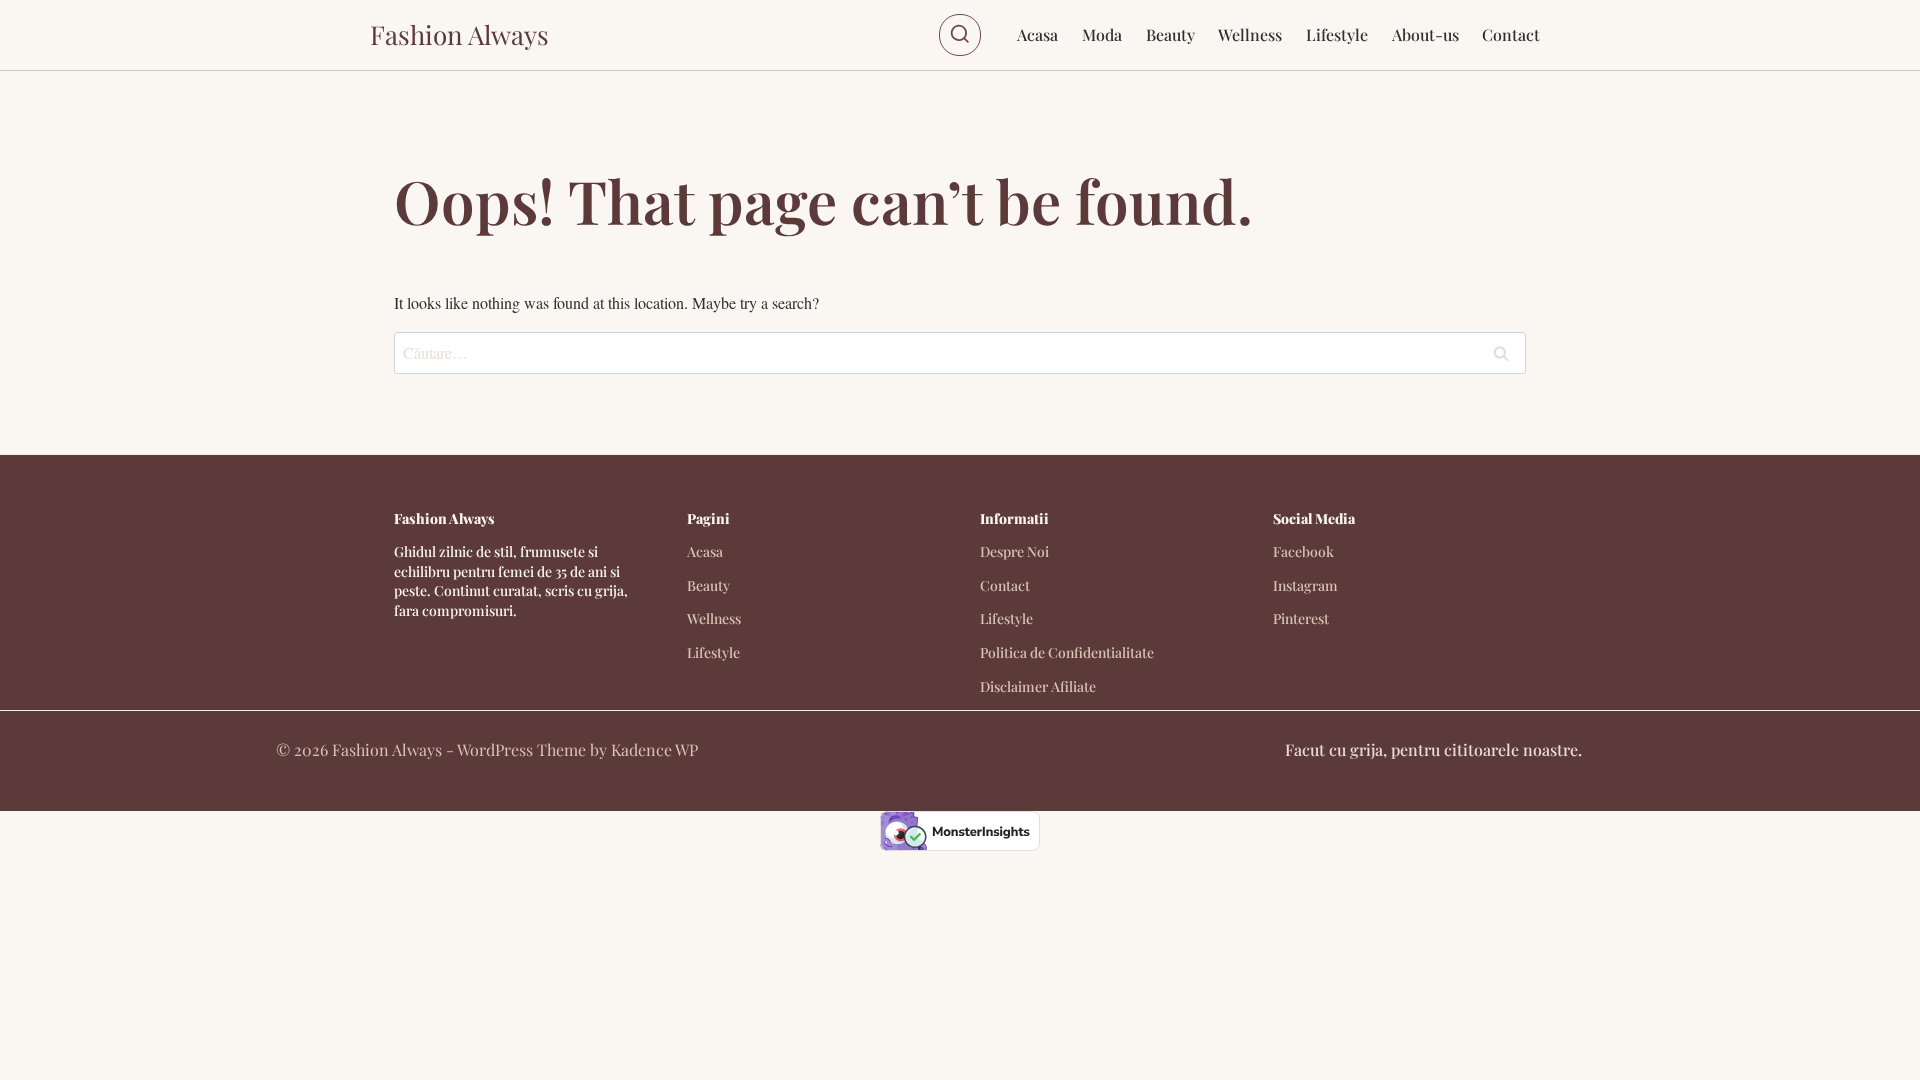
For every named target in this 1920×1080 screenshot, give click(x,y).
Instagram (1305, 585)
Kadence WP (654, 749)
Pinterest (1301, 618)
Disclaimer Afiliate (1038, 686)
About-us (1425, 34)
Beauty (1170, 34)
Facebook (1303, 551)
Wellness (1250, 34)
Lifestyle (1337, 34)
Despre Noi (1014, 551)
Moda (1102, 34)
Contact (1511, 34)
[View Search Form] (960, 35)
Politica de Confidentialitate (1067, 652)
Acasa (1037, 34)
